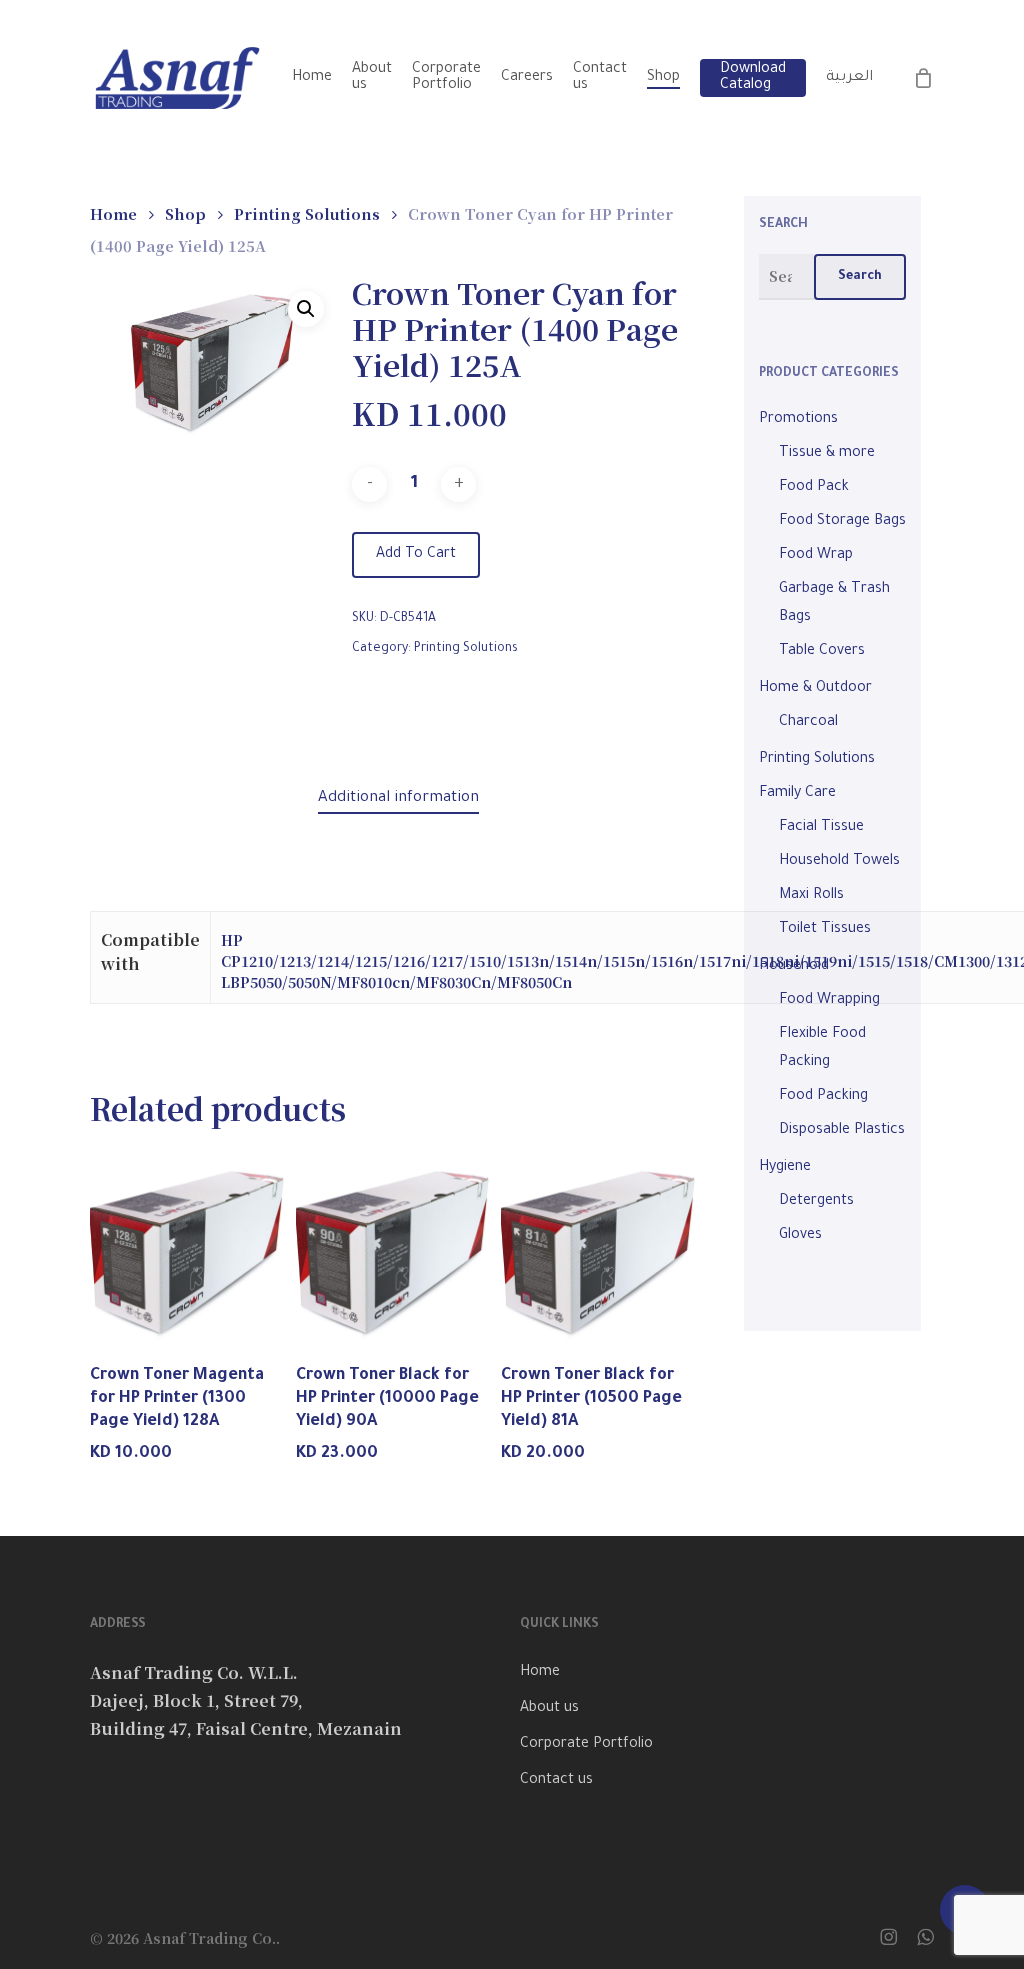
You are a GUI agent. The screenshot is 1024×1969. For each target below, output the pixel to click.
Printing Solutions (307, 213)
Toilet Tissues (825, 930)
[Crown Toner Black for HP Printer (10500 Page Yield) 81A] (600, 1247)
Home (113, 213)
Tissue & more (827, 454)
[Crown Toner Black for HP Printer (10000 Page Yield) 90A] (395, 1247)
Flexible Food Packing (822, 1049)
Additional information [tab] (398, 798)
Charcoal (808, 723)
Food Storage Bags (842, 522)
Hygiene (785, 1168)
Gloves (800, 1236)
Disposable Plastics (842, 1131)
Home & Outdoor (815, 689)
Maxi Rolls (811, 896)
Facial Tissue (821, 828)
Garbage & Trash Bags (834, 604)
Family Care (797, 794)
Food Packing (823, 1097)
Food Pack (814, 488)
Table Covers (822, 652)
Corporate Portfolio (586, 1745)
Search (860, 277)
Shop (185, 213)
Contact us (556, 1781)
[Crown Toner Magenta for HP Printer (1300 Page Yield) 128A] (189, 1247)
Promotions (798, 420)
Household (794, 967)
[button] (306, 309)
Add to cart (416, 555)
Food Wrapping (829, 1001)
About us (549, 1709)
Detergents (816, 1202)
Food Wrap (816, 556)
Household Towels (839, 862)
